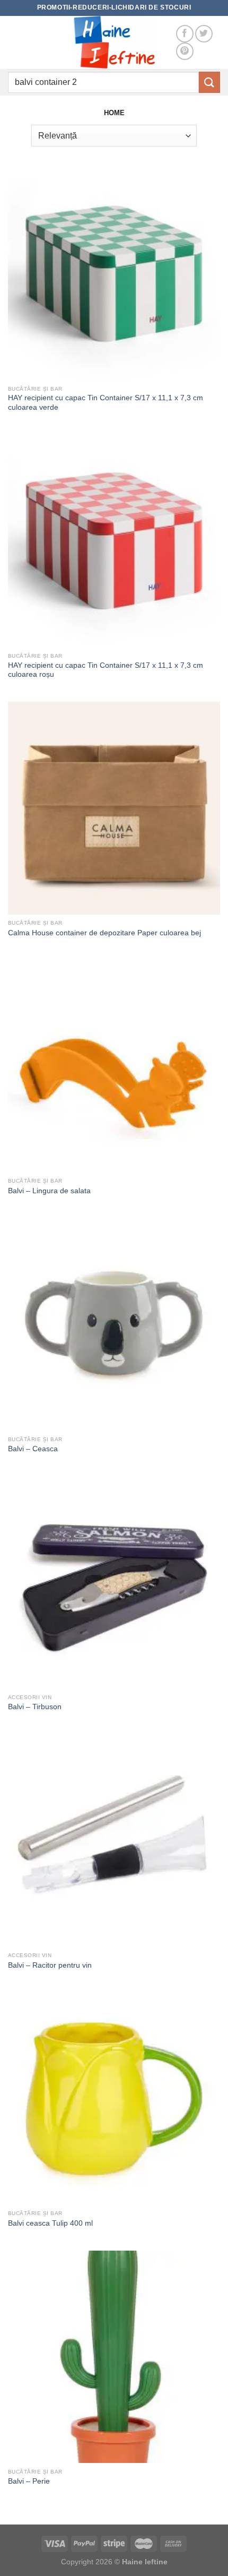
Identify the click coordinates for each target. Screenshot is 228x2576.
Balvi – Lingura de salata (49, 1191)
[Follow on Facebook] (185, 34)
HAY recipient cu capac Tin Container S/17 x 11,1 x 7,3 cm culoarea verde (106, 403)
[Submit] (209, 82)
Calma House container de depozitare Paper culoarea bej (104, 933)
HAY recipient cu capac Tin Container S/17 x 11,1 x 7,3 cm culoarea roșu (106, 670)
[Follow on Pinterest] (185, 51)
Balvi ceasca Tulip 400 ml (50, 2223)
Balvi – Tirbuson (35, 1707)
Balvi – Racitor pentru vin (50, 1965)
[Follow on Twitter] (204, 34)
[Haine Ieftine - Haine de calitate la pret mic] (114, 42)
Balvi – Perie (29, 2481)
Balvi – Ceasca (33, 1449)
